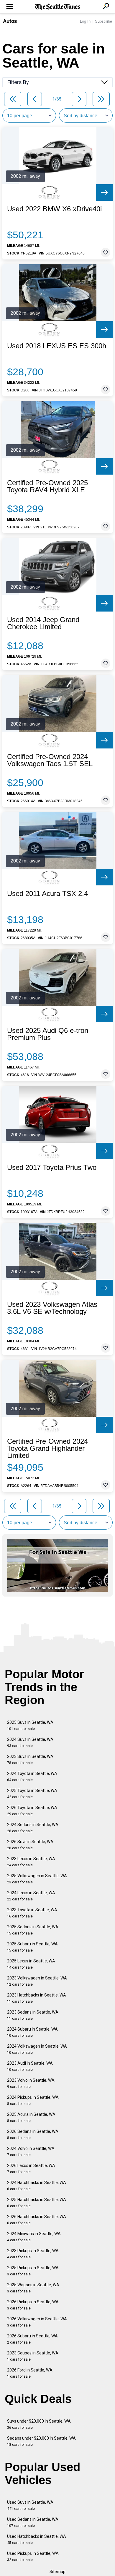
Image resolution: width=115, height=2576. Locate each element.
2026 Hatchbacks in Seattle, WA (37, 2220)
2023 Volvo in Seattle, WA (31, 2083)
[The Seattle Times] (58, 7)
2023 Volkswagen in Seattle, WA (37, 1981)
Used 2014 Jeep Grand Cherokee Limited (43, 623)
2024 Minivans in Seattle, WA (34, 2237)
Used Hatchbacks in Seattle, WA (37, 2539)
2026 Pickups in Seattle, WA (33, 2305)
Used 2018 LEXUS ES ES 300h (57, 346)
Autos (10, 21)
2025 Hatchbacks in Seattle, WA (37, 2203)
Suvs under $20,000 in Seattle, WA (39, 2424)
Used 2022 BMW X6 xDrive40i (54, 209)
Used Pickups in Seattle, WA (33, 2556)
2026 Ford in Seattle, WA (30, 2373)
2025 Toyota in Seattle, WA (32, 1794)
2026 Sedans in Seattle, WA (33, 2134)
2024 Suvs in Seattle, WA (30, 1742)
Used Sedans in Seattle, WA (33, 2522)
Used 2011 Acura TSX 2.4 (47, 894)
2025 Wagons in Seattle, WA (33, 2288)
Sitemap (57, 2572)
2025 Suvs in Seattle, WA (30, 1725)
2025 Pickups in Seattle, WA (33, 2271)
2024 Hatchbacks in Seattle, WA (37, 2186)
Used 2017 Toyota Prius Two (52, 1168)
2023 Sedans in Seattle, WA (33, 2015)
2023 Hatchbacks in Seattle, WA (37, 1998)
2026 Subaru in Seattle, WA (32, 2339)
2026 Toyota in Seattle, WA (32, 1811)
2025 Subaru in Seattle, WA (32, 1947)
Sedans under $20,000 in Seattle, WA (41, 2441)
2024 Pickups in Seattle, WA (33, 2100)
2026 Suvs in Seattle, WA (30, 1845)
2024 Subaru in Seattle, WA (32, 2032)
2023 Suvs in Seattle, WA (30, 1760)
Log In (85, 21)
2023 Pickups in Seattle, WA (33, 2254)
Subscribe (103, 21)
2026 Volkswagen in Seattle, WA (37, 2322)
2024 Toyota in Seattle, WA (32, 1777)
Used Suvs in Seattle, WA (30, 2505)
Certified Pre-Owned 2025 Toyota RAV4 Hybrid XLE (47, 486)
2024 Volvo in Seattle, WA (31, 2152)
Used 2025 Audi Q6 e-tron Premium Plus (48, 1034)
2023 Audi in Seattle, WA (30, 2066)
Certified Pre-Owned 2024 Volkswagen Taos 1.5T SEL (50, 760)
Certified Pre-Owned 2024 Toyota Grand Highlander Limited (47, 1448)
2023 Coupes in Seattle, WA (33, 2356)
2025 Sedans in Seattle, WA (33, 1930)
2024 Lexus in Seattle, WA (31, 1896)
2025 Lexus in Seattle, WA (31, 1964)
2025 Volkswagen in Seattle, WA (37, 1879)
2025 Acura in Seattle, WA (31, 2117)
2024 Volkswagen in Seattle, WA (37, 2049)
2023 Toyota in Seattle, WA (32, 1913)
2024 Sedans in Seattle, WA (33, 1828)
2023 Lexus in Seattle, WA (31, 1862)
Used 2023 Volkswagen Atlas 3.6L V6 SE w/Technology (52, 1308)
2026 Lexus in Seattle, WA (31, 2169)
